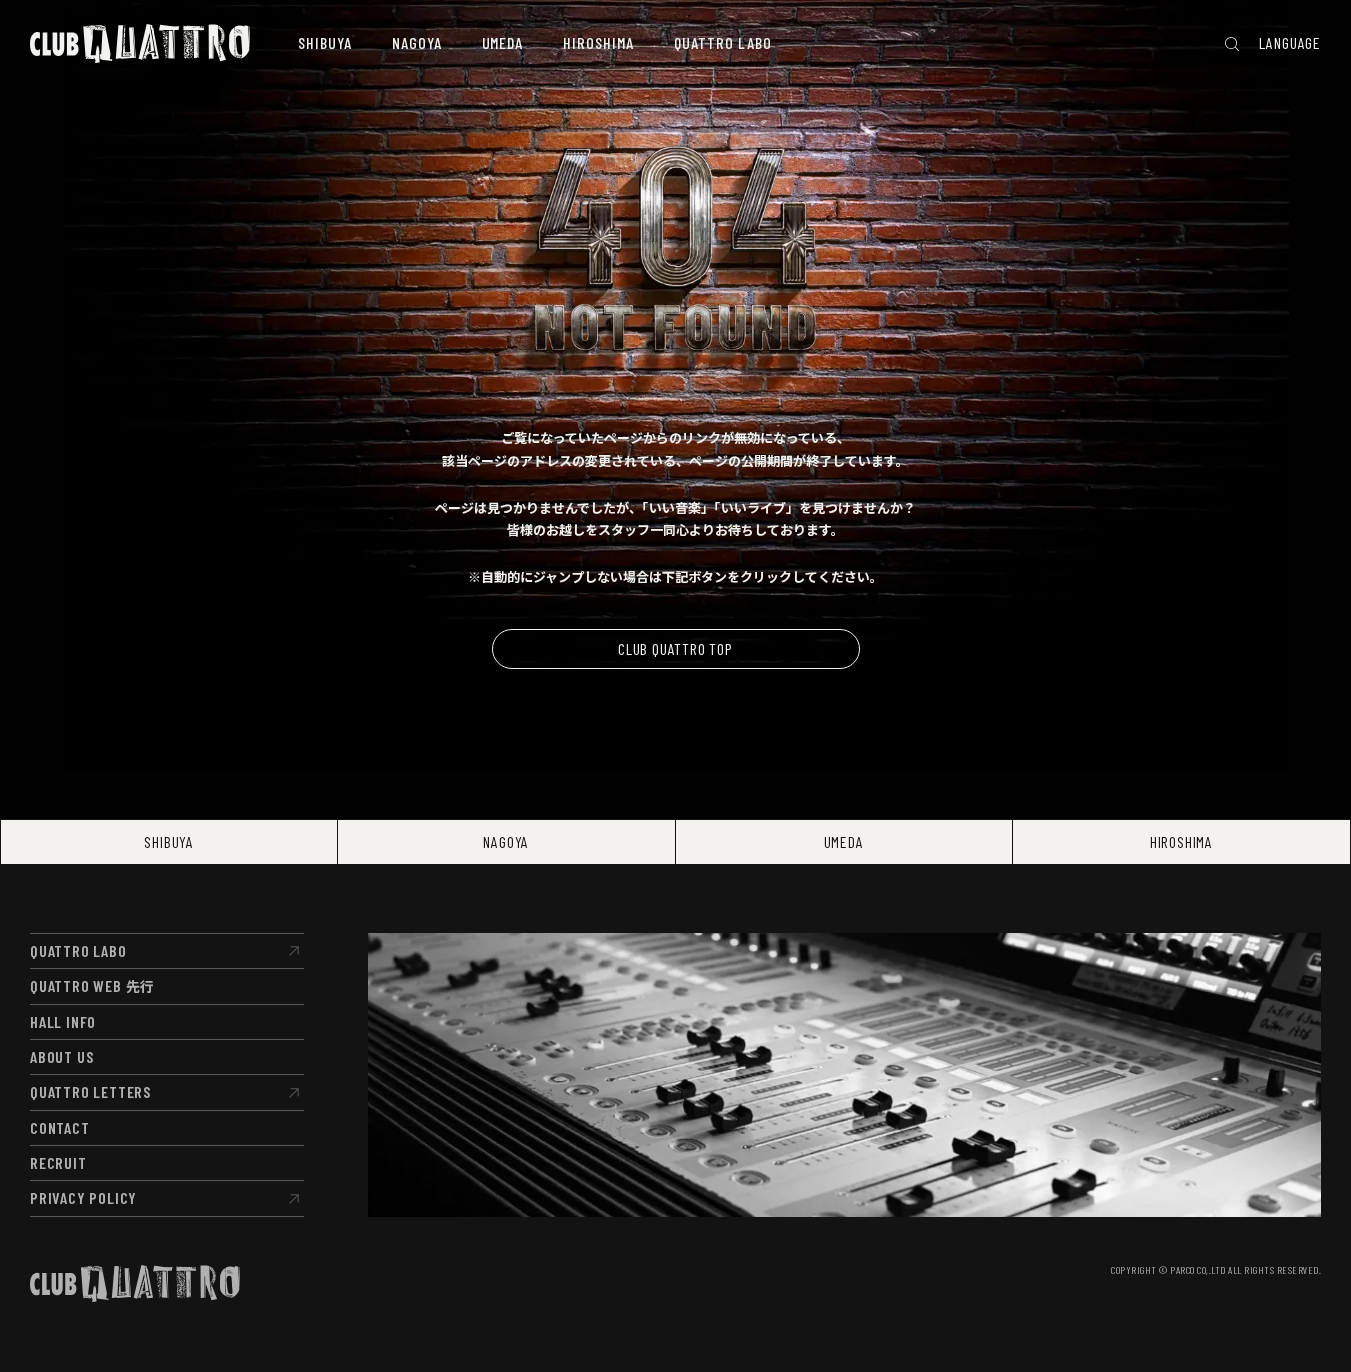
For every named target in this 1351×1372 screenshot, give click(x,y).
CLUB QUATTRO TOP (675, 648)
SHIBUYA (169, 841)
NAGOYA (506, 841)
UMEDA (844, 841)
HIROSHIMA (1181, 841)
